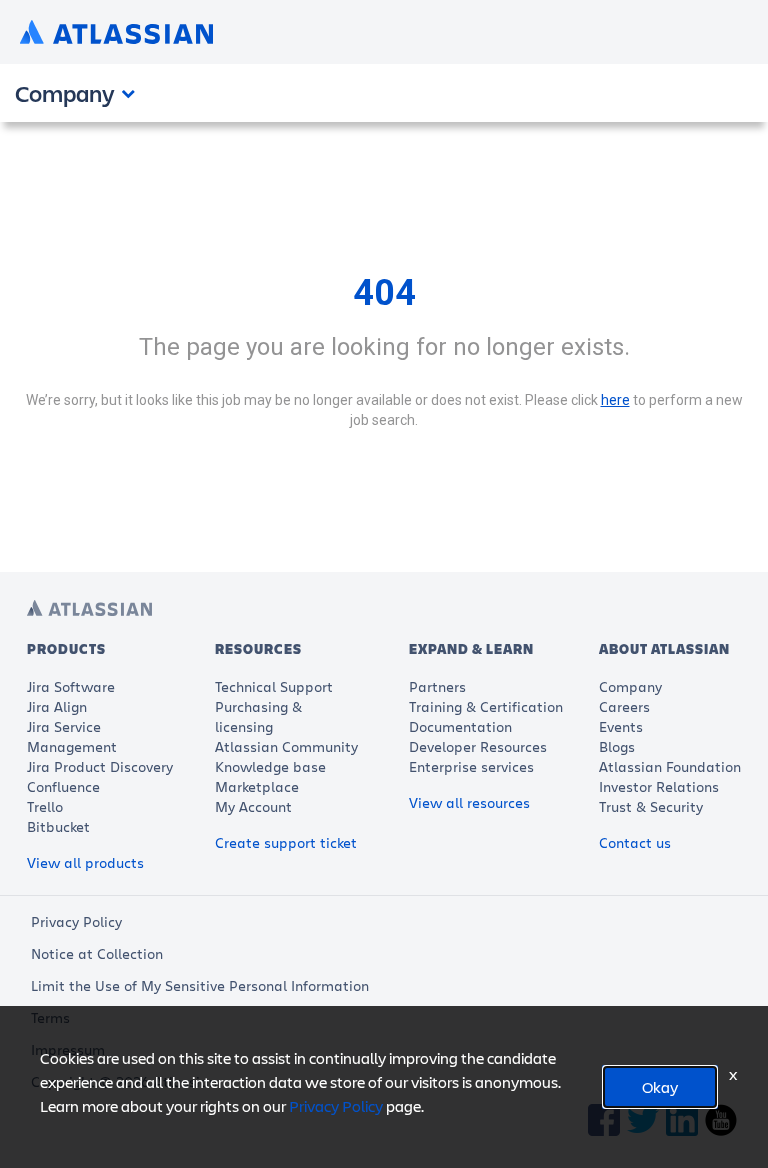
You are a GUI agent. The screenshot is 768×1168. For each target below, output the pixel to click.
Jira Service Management (72, 736)
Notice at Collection (97, 953)
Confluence (63, 786)
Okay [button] (660, 1086)
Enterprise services (471, 766)
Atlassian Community (286, 746)
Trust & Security (651, 806)
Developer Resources (478, 746)
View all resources (469, 802)
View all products (85, 862)
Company (630, 686)
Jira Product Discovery (100, 766)
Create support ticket (286, 842)
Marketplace (257, 786)
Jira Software (71, 686)
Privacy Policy (76, 921)
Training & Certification (486, 706)
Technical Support (274, 686)
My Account (253, 806)
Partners (437, 686)
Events (621, 726)
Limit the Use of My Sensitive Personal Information (200, 985)
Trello (45, 806)
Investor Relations (659, 786)
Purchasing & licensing (258, 716)
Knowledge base (270, 766)
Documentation (460, 726)
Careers (624, 706)
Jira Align (57, 706)
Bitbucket (58, 826)
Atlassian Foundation (670, 766)
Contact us (635, 842)
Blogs (617, 746)
